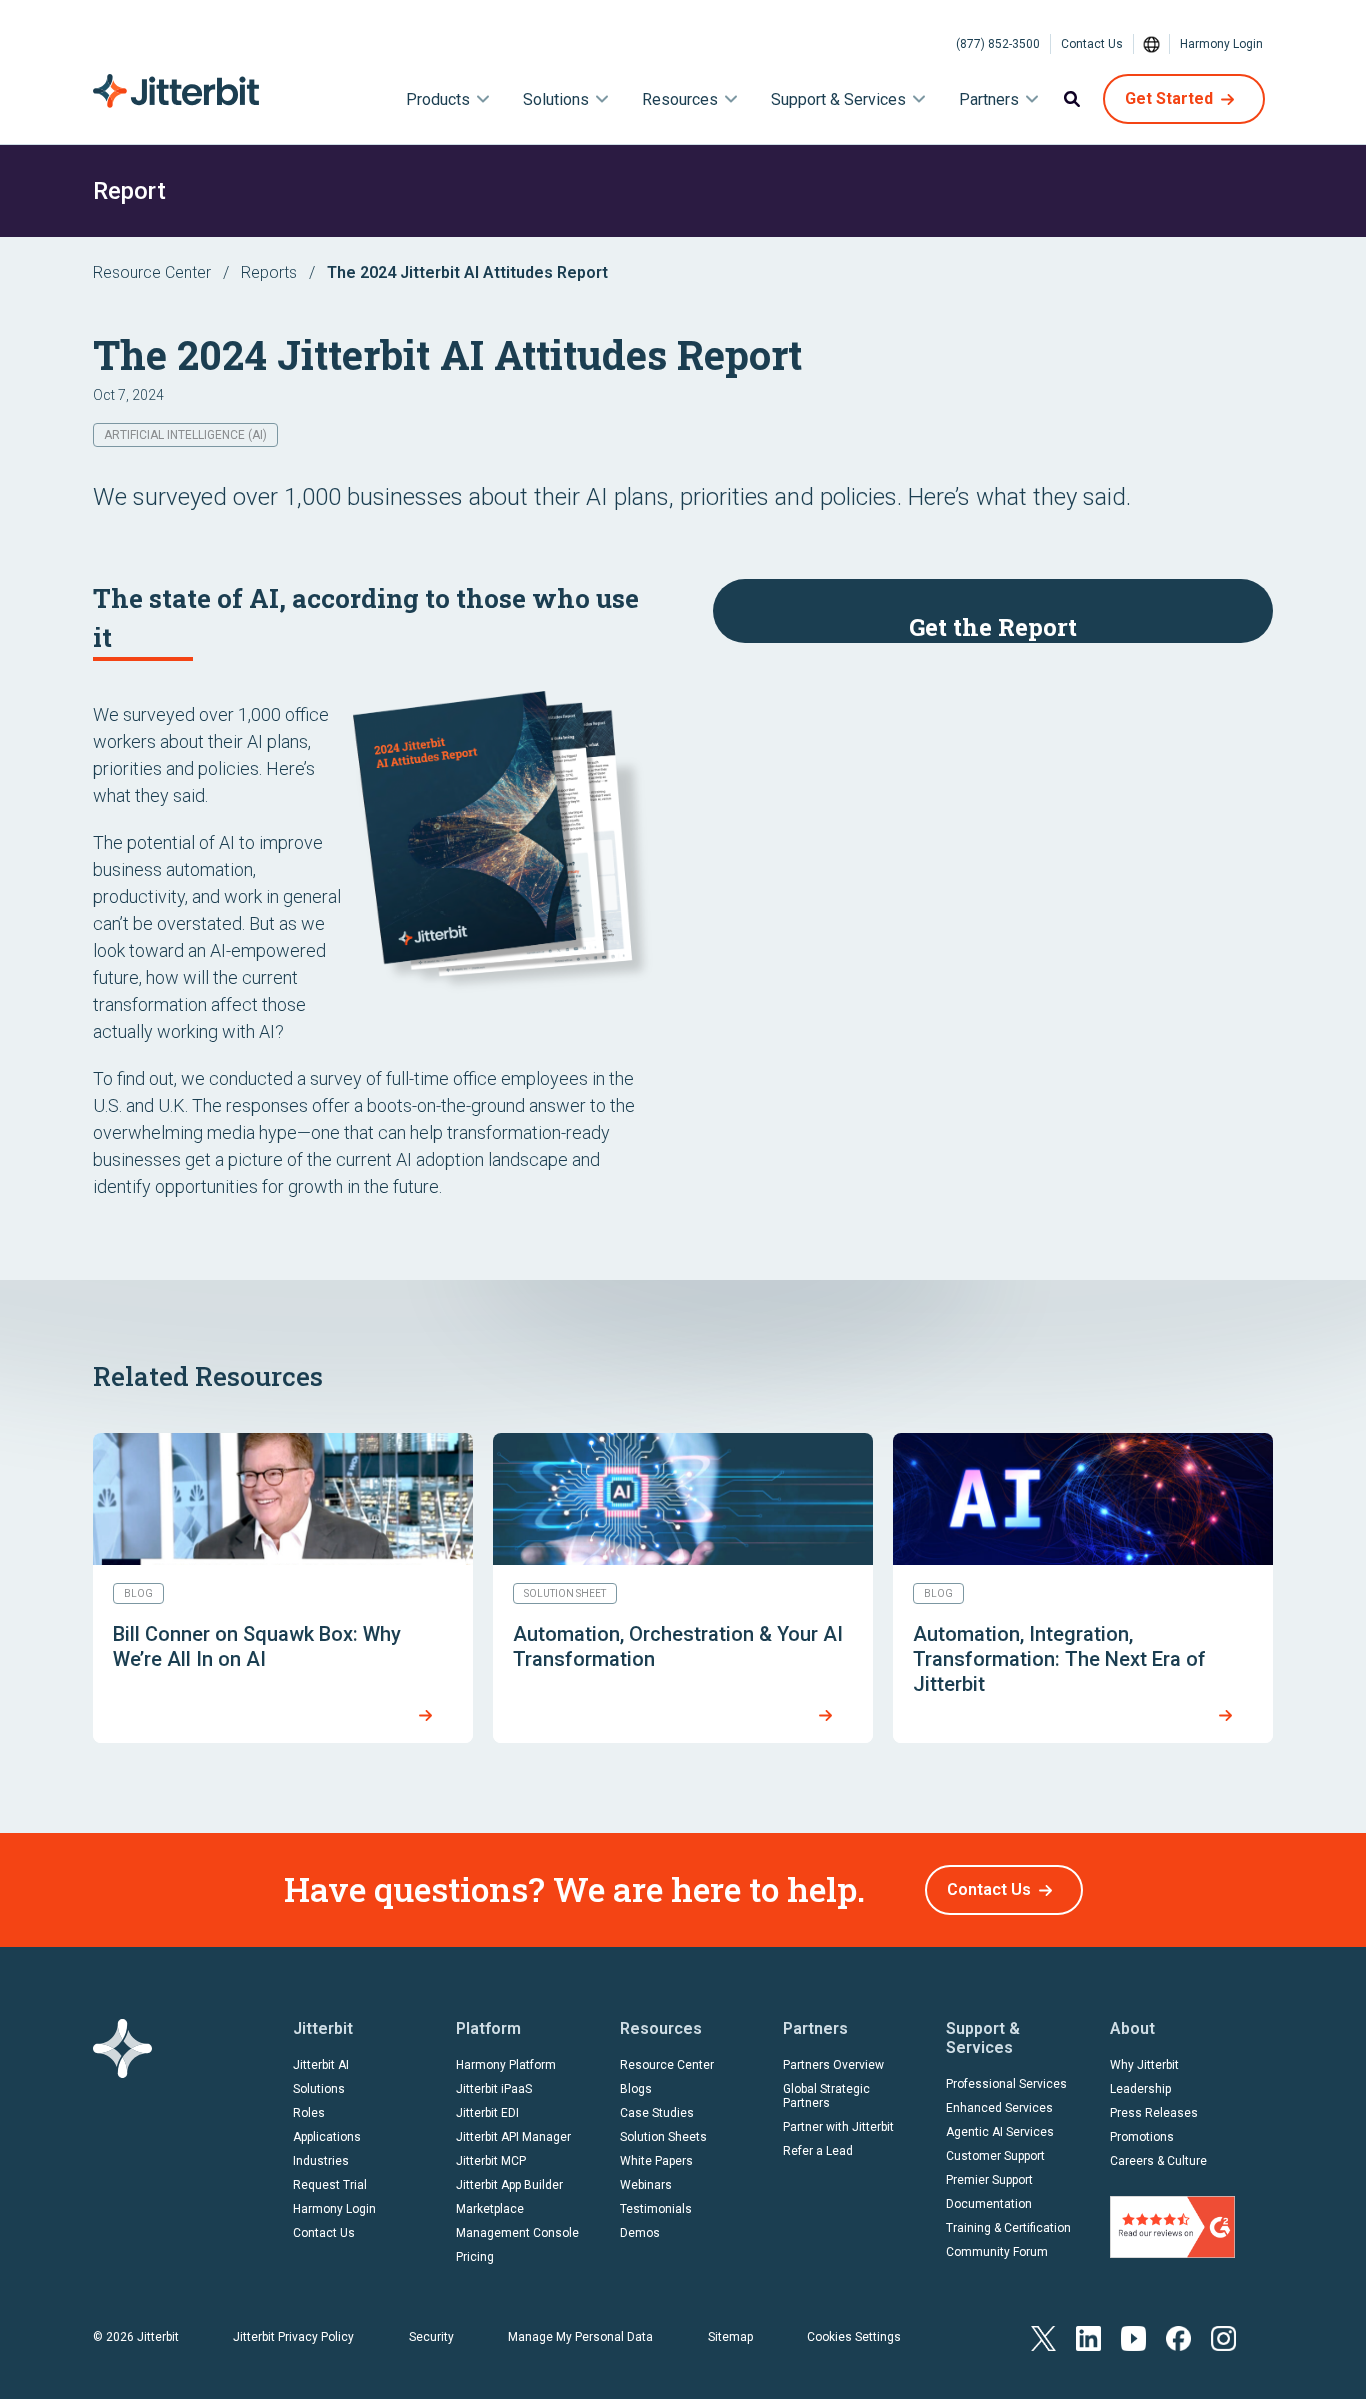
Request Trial (330, 2185)
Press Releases (1154, 2113)
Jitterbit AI (321, 2065)
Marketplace (490, 2209)
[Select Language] (1152, 44)
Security (431, 2337)
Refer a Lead (818, 2151)
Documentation (989, 2204)
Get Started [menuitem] (1169, 98)
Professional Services (1006, 2084)
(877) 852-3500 (998, 44)
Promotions (1142, 2137)
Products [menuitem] (438, 99)
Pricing (475, 2257)
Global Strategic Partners (826, 2096)
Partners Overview (833, 2065)
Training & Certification (1008, 2228)
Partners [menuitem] (989, 99)
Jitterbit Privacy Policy (293, 2337)
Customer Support (995, 2156)
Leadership (1140, 2089)
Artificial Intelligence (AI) (185, 435)
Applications (327, 2137)
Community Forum (997, 2252)
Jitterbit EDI (487, 2113)
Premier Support (989, 2180)
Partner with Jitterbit (838, 2127)
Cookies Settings (854, 2337)
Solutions (319, 2089)
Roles (309, 2113)
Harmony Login (1221, 44)
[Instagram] (1223, 2337)
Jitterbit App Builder (509, 2185)
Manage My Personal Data (580, 2337)
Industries (321, 2161)
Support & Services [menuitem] (838, 99)
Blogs (636, 2089)
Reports (269, 272)
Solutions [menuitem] (556, 99)
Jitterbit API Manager (513, 2137)
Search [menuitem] (1072, 99)
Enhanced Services (999, 2108)
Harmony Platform (506, 2065)
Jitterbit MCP (491, 2161)
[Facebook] (1178, 2337)
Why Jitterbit (1144, 2065)
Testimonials (656, 2209)
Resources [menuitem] (680, 99)
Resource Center (152, 272)
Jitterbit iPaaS (494, 2089)
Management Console (517, 2233)
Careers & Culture (1158, 2161)
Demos (640, 2233)
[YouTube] (1133, 2337)
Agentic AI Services (1000, 2132)
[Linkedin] (1088, 2337)
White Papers (656, 2161)
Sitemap (730, 2337)
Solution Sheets (663, 2137)
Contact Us (1092, 44)
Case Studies (657, 2113)
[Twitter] (1043, 2337)
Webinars (646, 2185)
